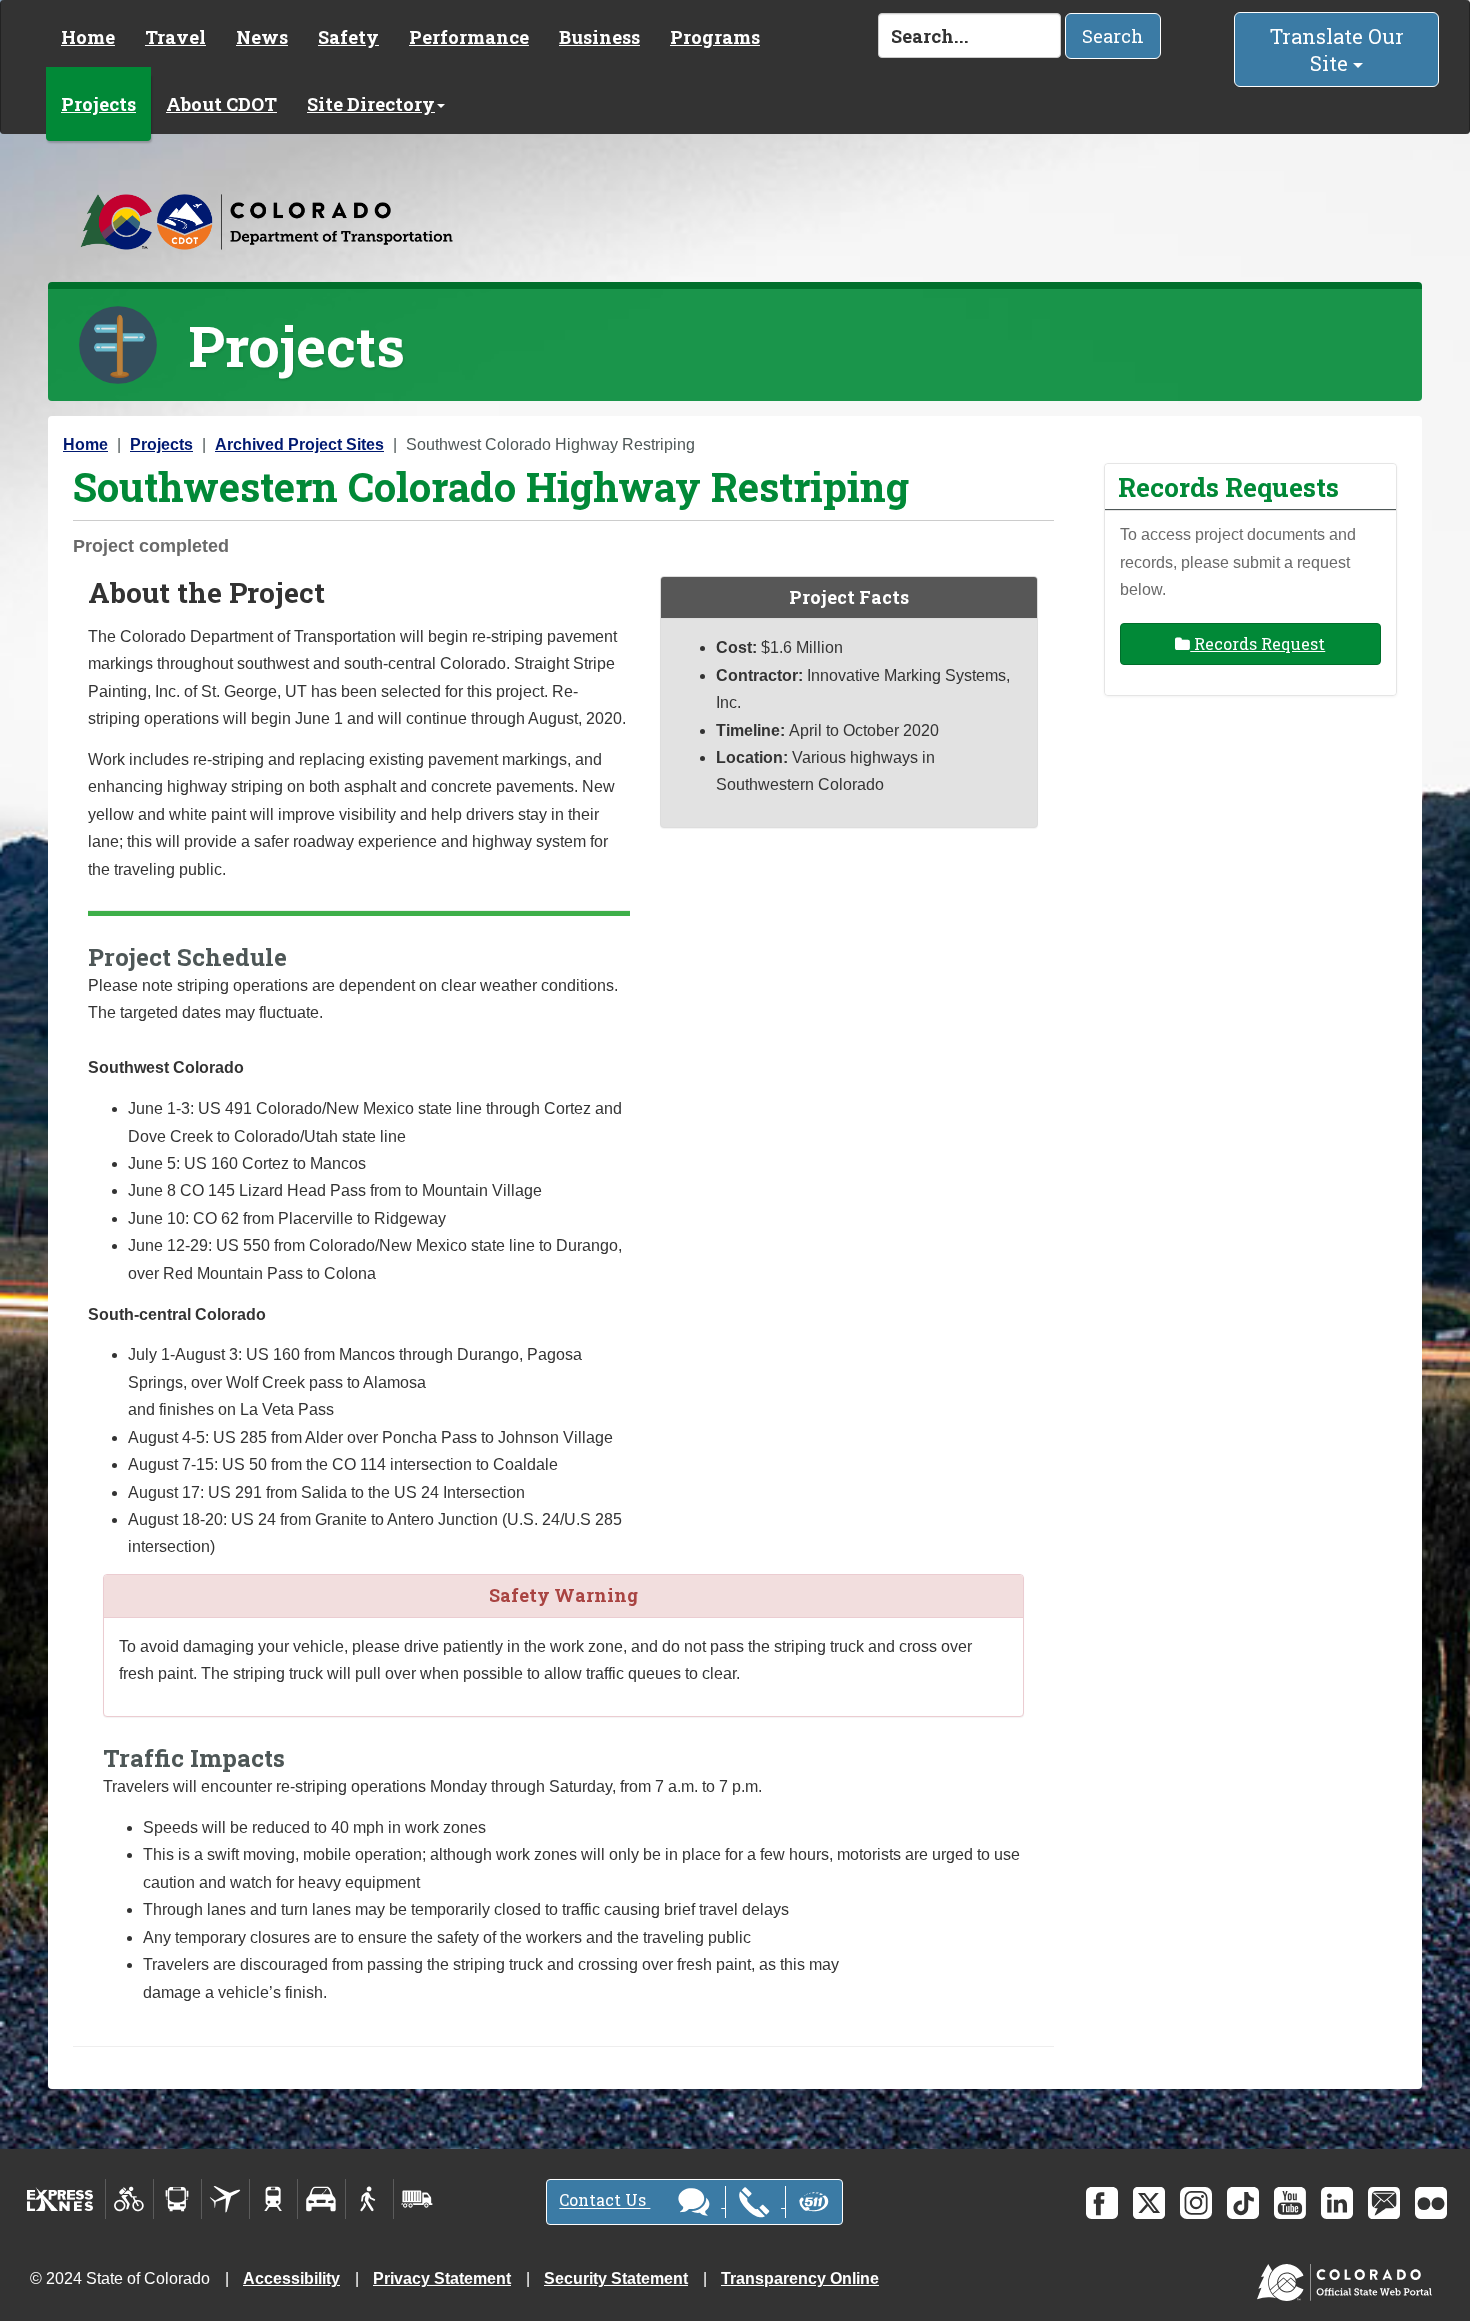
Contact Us (604, 2200)
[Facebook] (1102, 2203)
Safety (348, 37)
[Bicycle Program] (129, 2199)
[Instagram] (1196, 2203)
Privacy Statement (442, 2278)
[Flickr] (1431, 2203)
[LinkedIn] (1337, 2203)
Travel (175, 37)
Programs (715, 37)
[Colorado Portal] (1348, 2277)
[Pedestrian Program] (369, 2199)
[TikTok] (1243, 2203)
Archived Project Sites (299, 444)
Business (599, 37)
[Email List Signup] (1384, 2203)
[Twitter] (1149, 2203)
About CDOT (221, 104)
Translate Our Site (1337, 49)
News (262, 37)
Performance (469, 37)
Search (1113, 36)
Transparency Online (800, 2278)
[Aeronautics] (225, 2199)
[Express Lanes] (60, 2199)
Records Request (1257, 643)
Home (88, 37)
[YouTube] (1290, 2203)
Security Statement (616, 2278)
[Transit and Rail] (177, 2199)
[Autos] (321, 2199)
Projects (98, 104)
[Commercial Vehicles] (417, 2199)
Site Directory (371, 104)
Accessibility (291, 2278)
